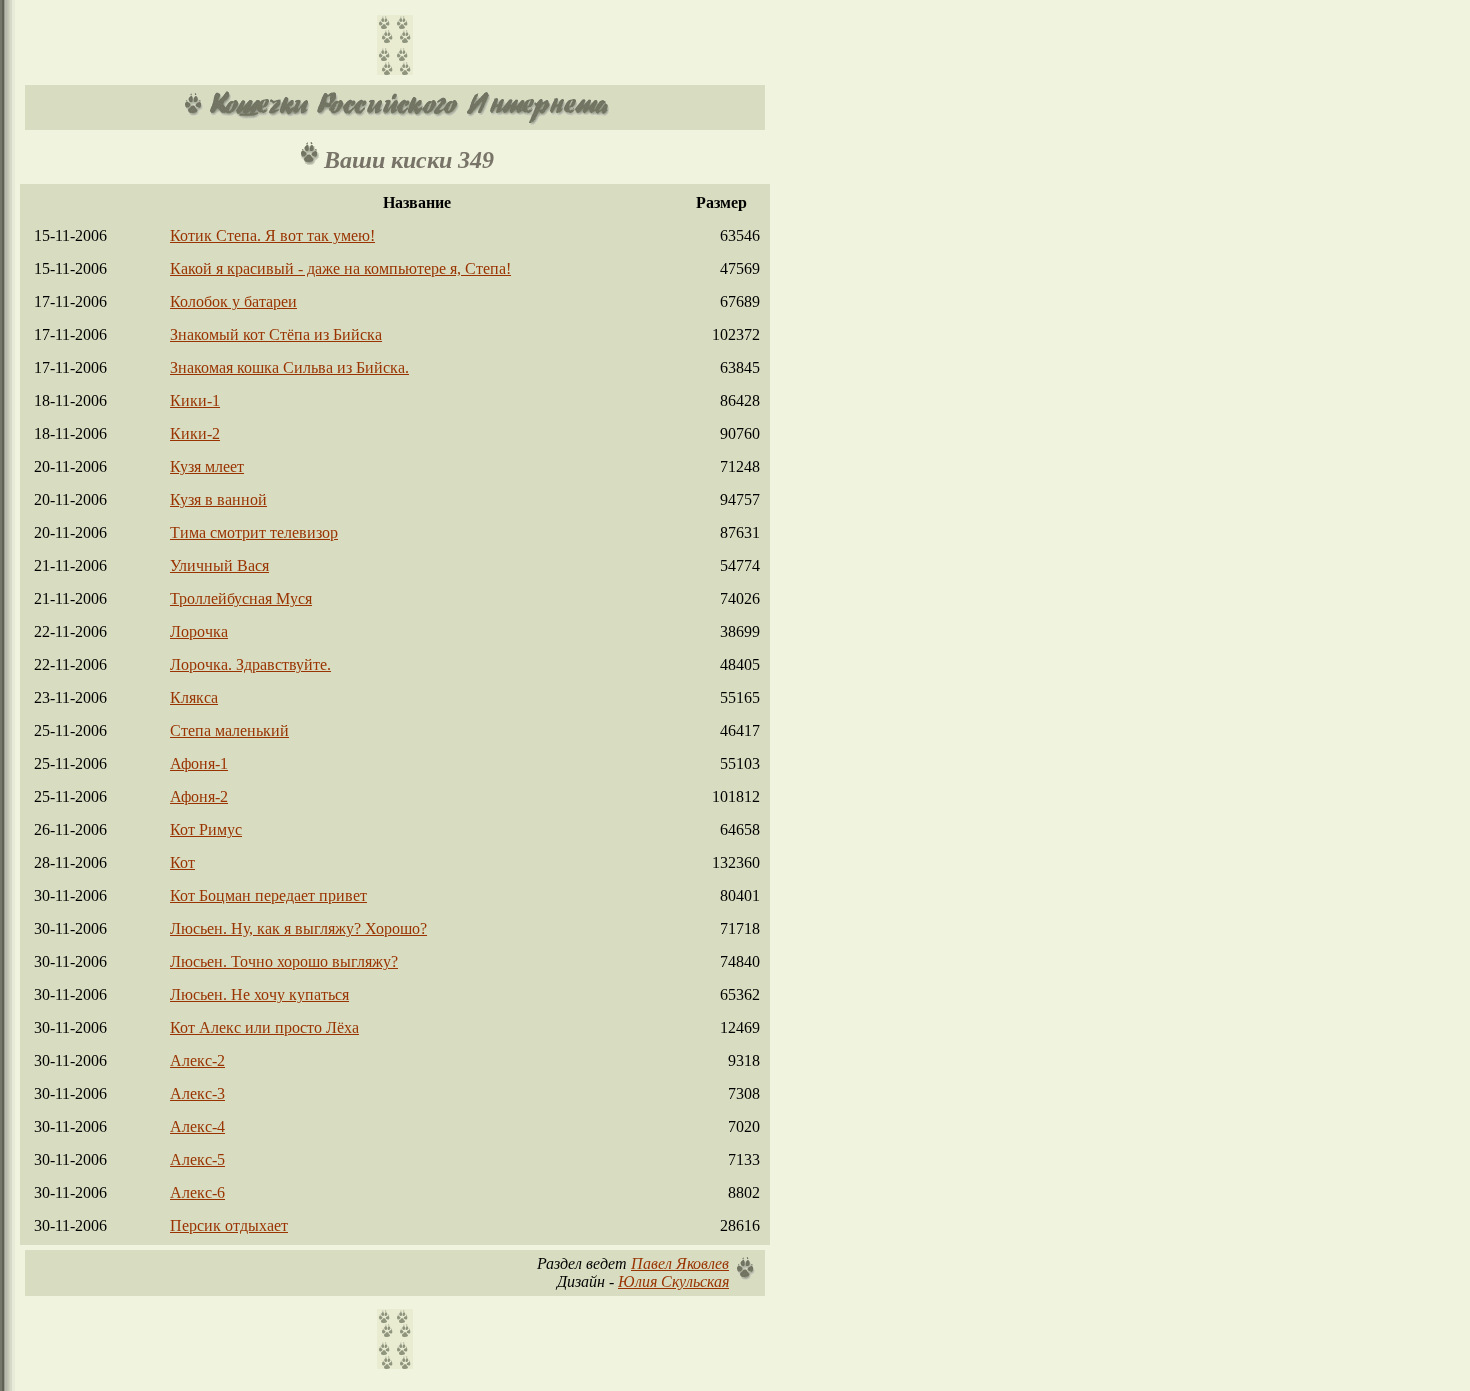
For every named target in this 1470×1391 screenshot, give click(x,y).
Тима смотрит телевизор (254, 532)
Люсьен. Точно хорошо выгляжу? (284, 961)
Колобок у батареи (233, 301)
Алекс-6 (197, 1192)
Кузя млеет (207, 466)
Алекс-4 (197, 1126)
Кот (182, 862)
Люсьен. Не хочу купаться (259, 994)
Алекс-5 (197, 1159)
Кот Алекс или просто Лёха (264, 1027)
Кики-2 (195, 433)
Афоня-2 (199, 796)
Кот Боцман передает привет (268, 895)
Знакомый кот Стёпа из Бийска (276, 334)
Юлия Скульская (673, 1281)
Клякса (194, 697)
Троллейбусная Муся (241, 598)
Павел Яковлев (680, 1263)
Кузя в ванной (218, 499)
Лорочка (199, 631)
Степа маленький (229, 730)
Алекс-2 (197, 1060)
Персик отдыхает (229, 1225)
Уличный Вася (219, 565)
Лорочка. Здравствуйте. (250, 664)
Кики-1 (195, 400)
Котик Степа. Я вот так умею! (272, 235)
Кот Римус (206, 829)
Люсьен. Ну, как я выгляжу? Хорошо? (298, 928)
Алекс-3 (197, 1093)
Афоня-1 (199, 763)
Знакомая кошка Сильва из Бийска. (289, 367)
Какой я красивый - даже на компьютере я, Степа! (340, 268)
